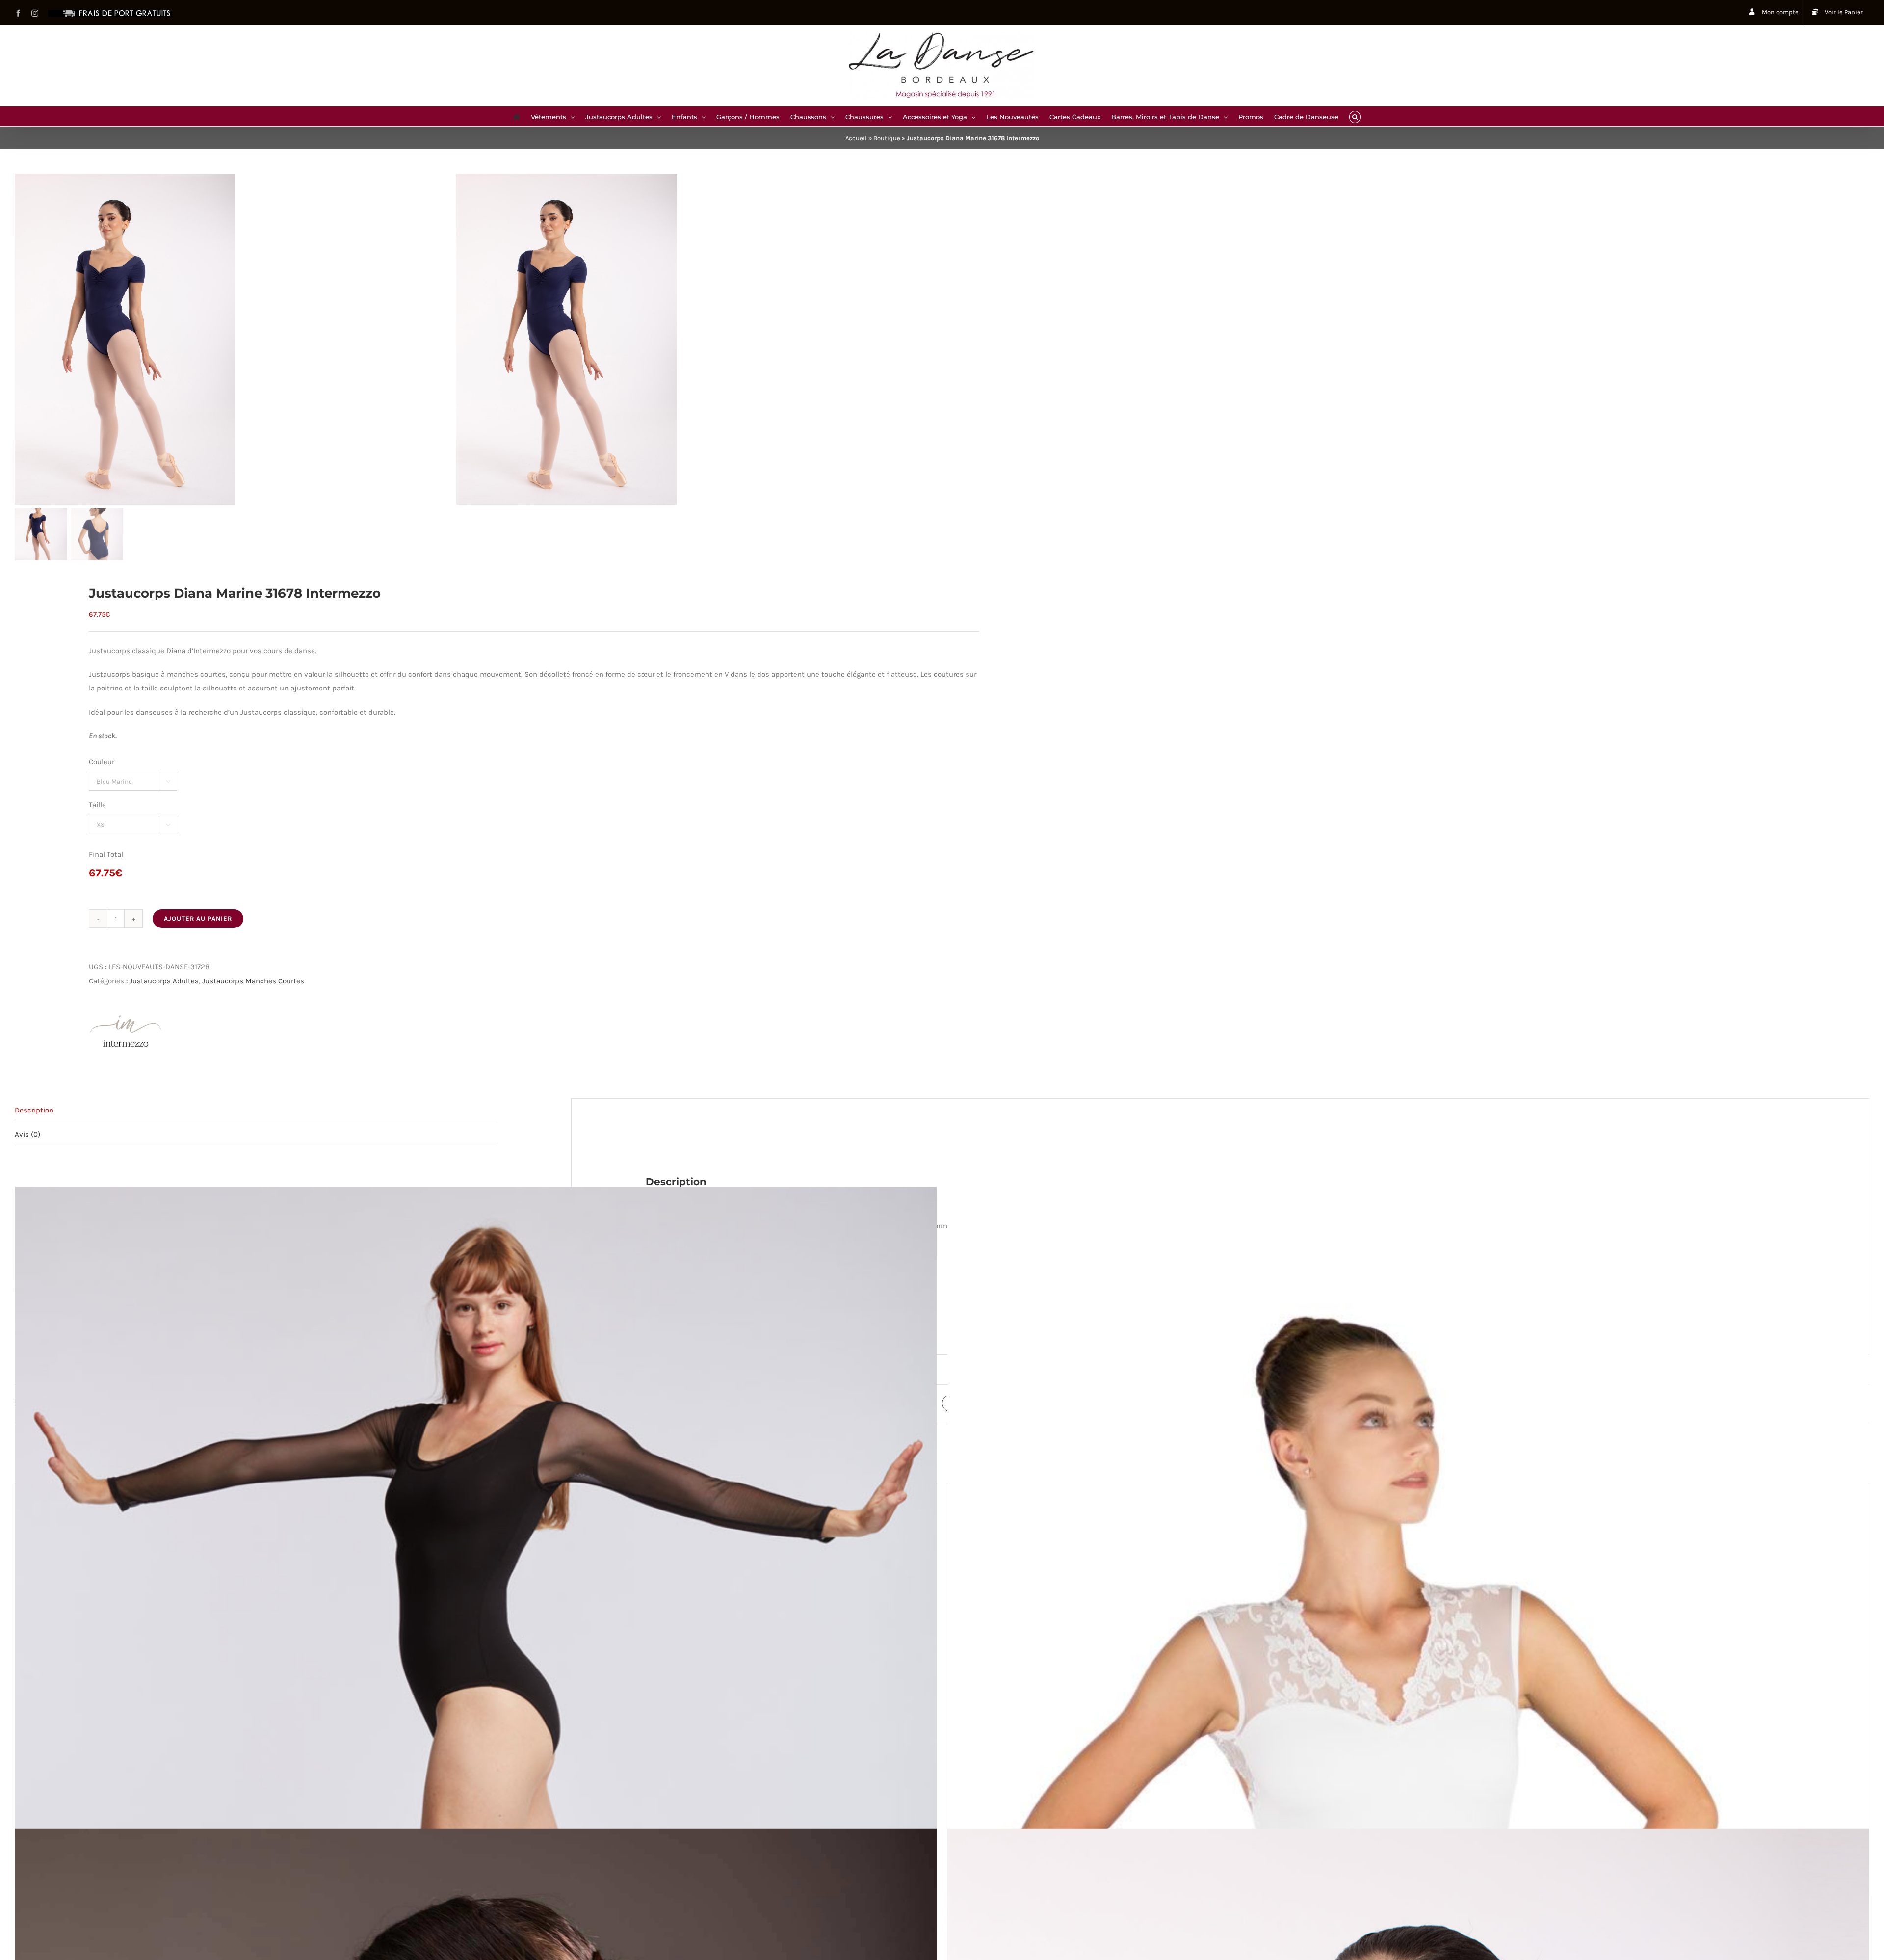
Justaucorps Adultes (164, 981)
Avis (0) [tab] (27, 1134)
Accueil (856, 138)
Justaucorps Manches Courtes (253, 981)
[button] (1355, 116)
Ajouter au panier (198, 918)
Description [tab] (34, 1110)
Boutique (887, 138)
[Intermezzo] (126, 1032)
